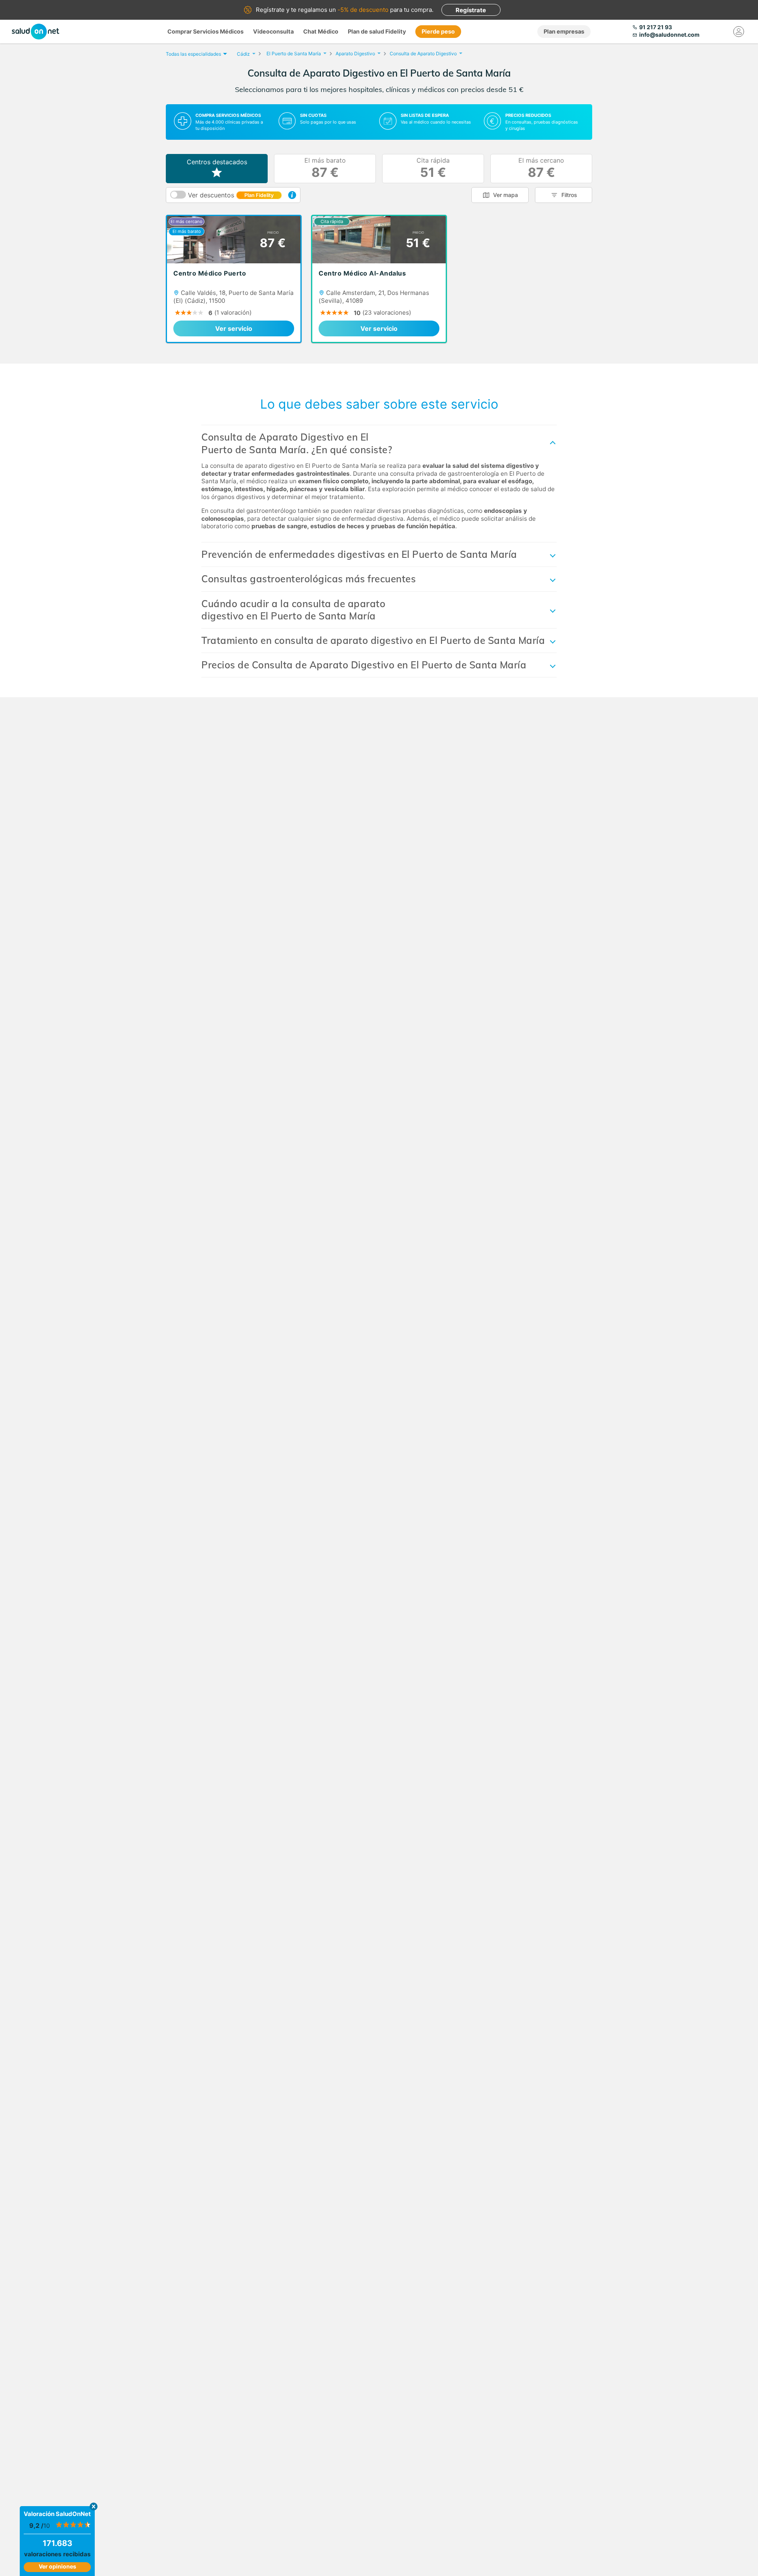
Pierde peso (438, 31)
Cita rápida (433, 168)
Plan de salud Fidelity (377, 31)
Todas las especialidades (193, 54)
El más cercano (541, 168)
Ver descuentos (231, 195)
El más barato (325, 168)
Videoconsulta (273, 31)
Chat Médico (321, 31)
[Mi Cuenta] (739, 32)
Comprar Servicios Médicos (205, 31)
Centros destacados (217, 162)
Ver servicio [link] (234, 328)
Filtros (569, 195)
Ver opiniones (57, 2566)
